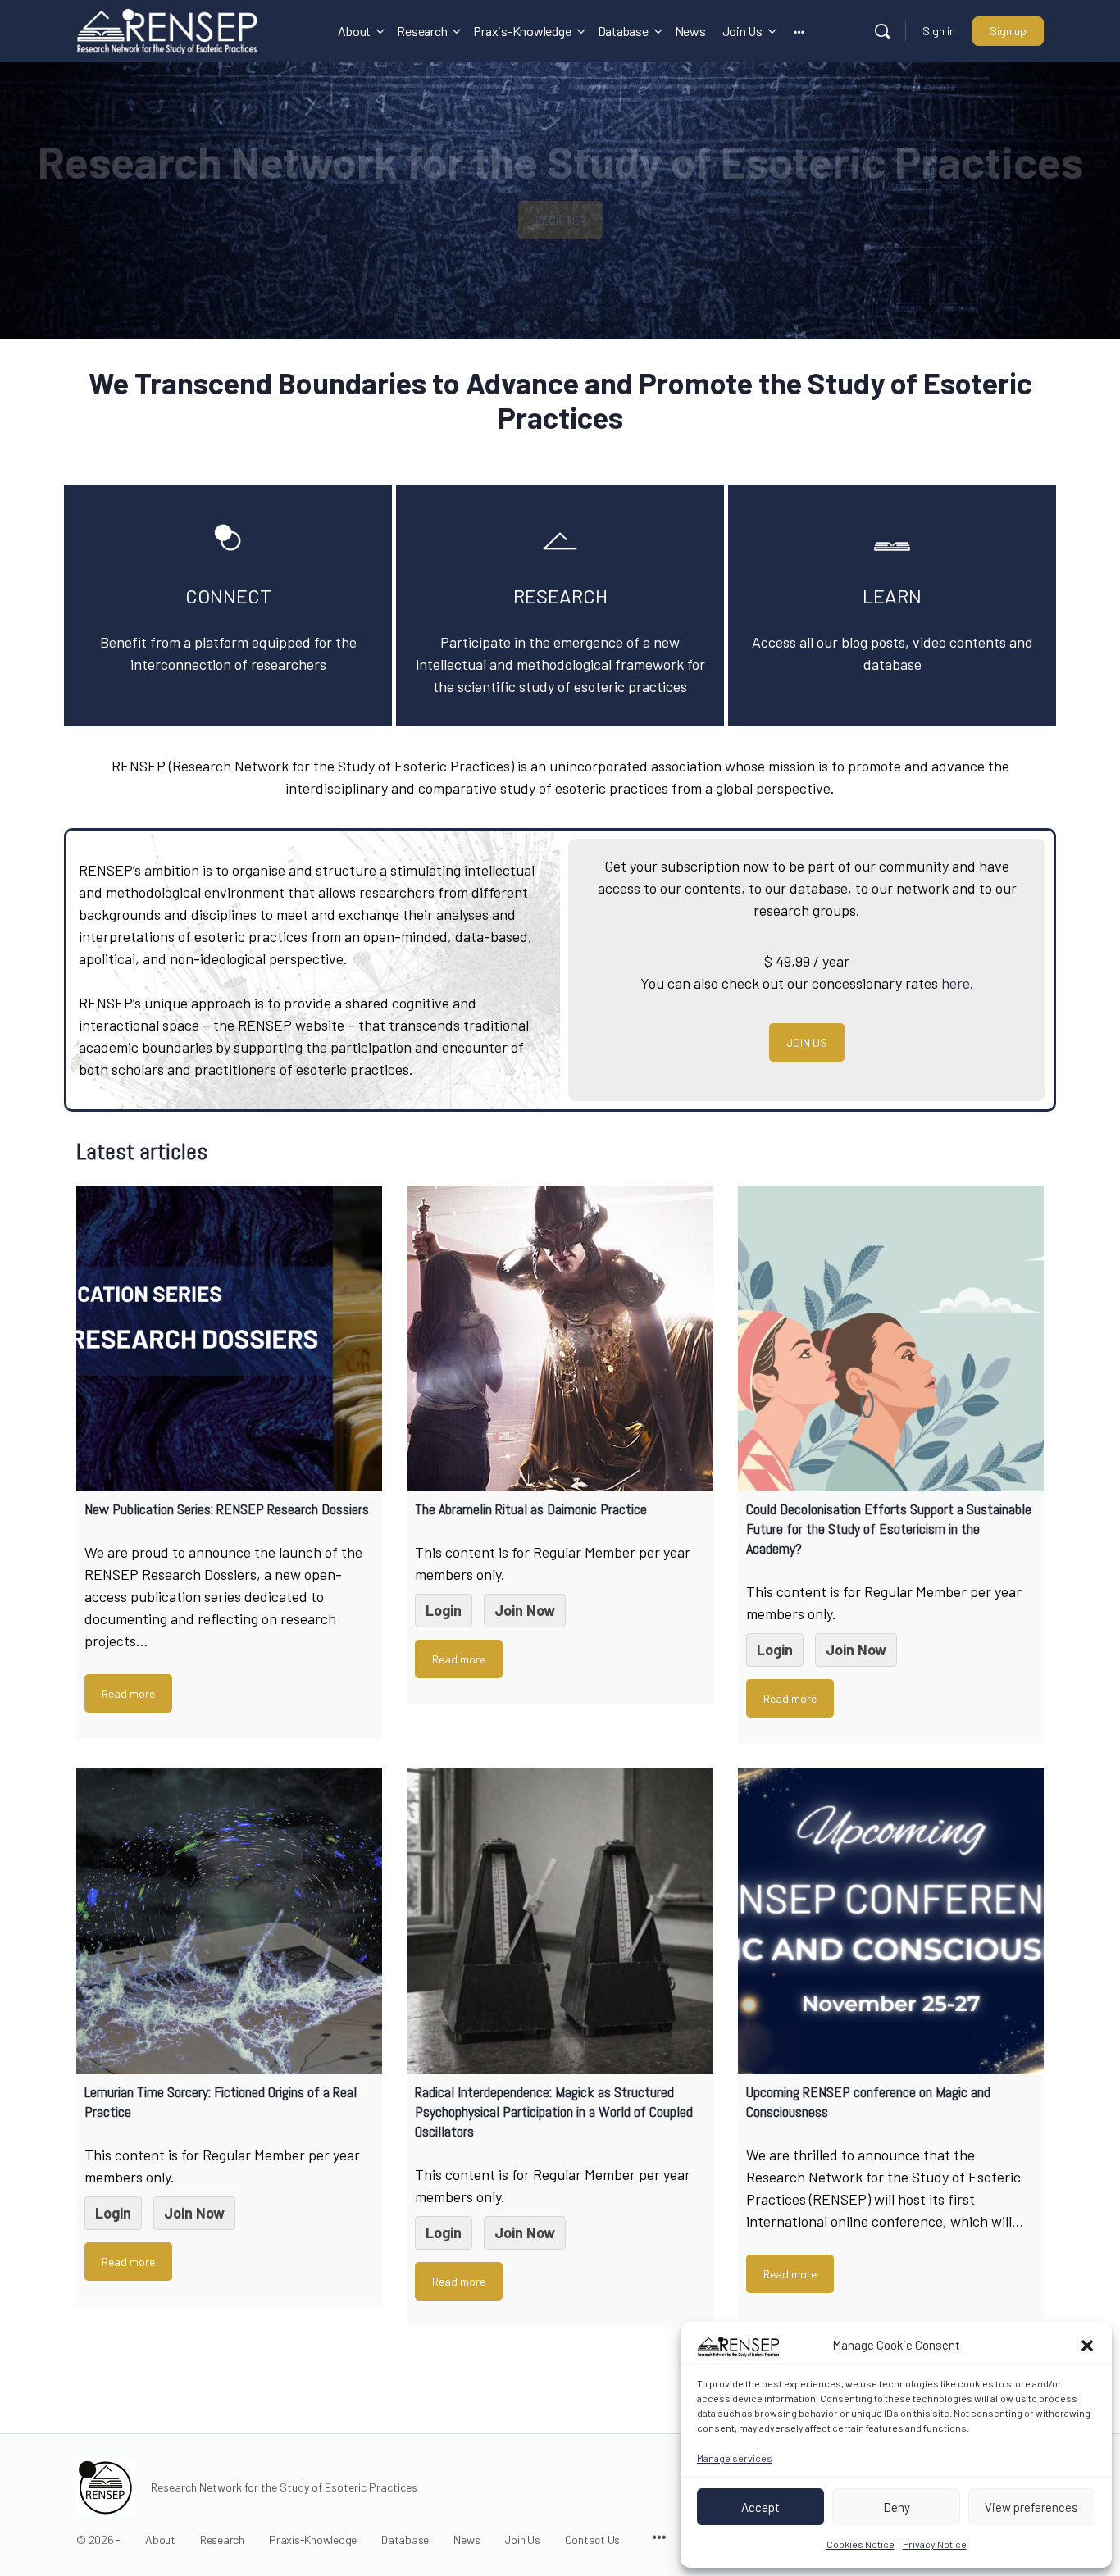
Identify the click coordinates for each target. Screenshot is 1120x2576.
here (956, 983)
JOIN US (807, 1042)
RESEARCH (560, 596)
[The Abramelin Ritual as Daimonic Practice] (560, 1338)
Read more (128, 1693)
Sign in (939, 31)
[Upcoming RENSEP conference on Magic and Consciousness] (891, 1921)
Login (444, 1610)
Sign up (1008, 31)
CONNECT (228, 596)
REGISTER (560, 220)
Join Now (525, 1610)
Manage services (735, 2458)
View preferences (1031, 2507)
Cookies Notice (860, 2544)
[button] (1087, 2346)
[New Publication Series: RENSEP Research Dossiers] (229, 1338)
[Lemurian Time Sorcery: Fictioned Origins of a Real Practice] (229, 1921)
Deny (897, 2507)
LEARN (892, 596)
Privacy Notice (935, 2544)
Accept (760, 2507)
